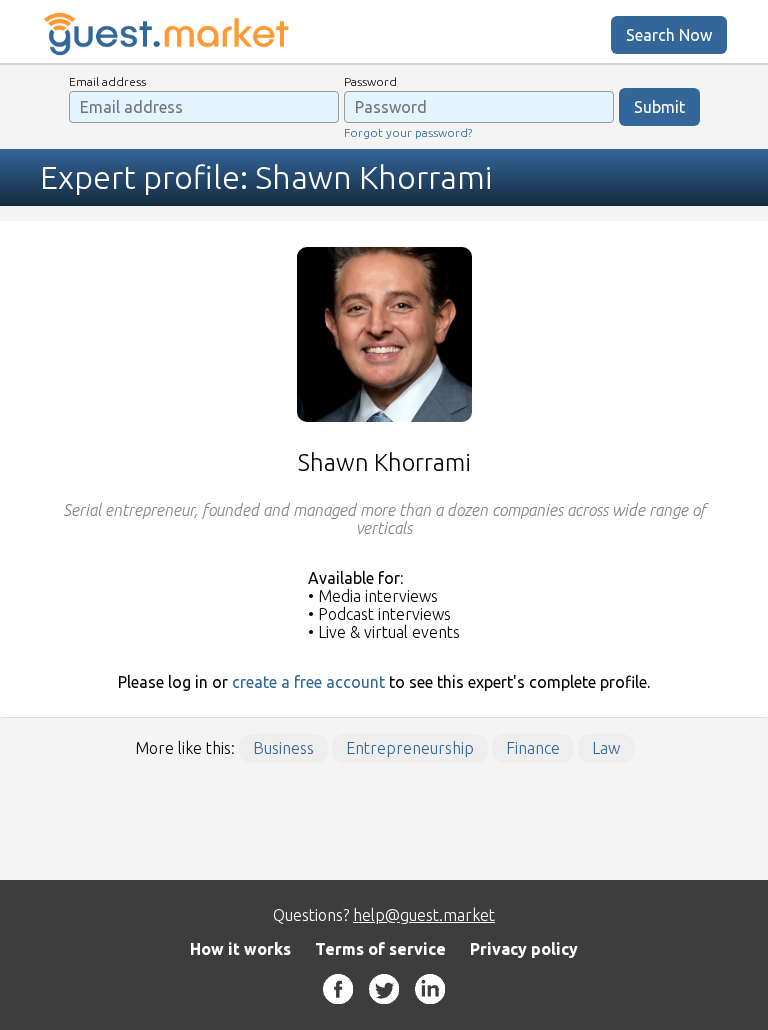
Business (283, 748)
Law (606, 748)
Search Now (669, 35)
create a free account (308, 682)
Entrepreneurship (410, 748)
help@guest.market (424, 915)
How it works (240, 949)
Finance (533, 748)
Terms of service (380, 949)
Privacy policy (524, 949)
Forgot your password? (408, 132)
